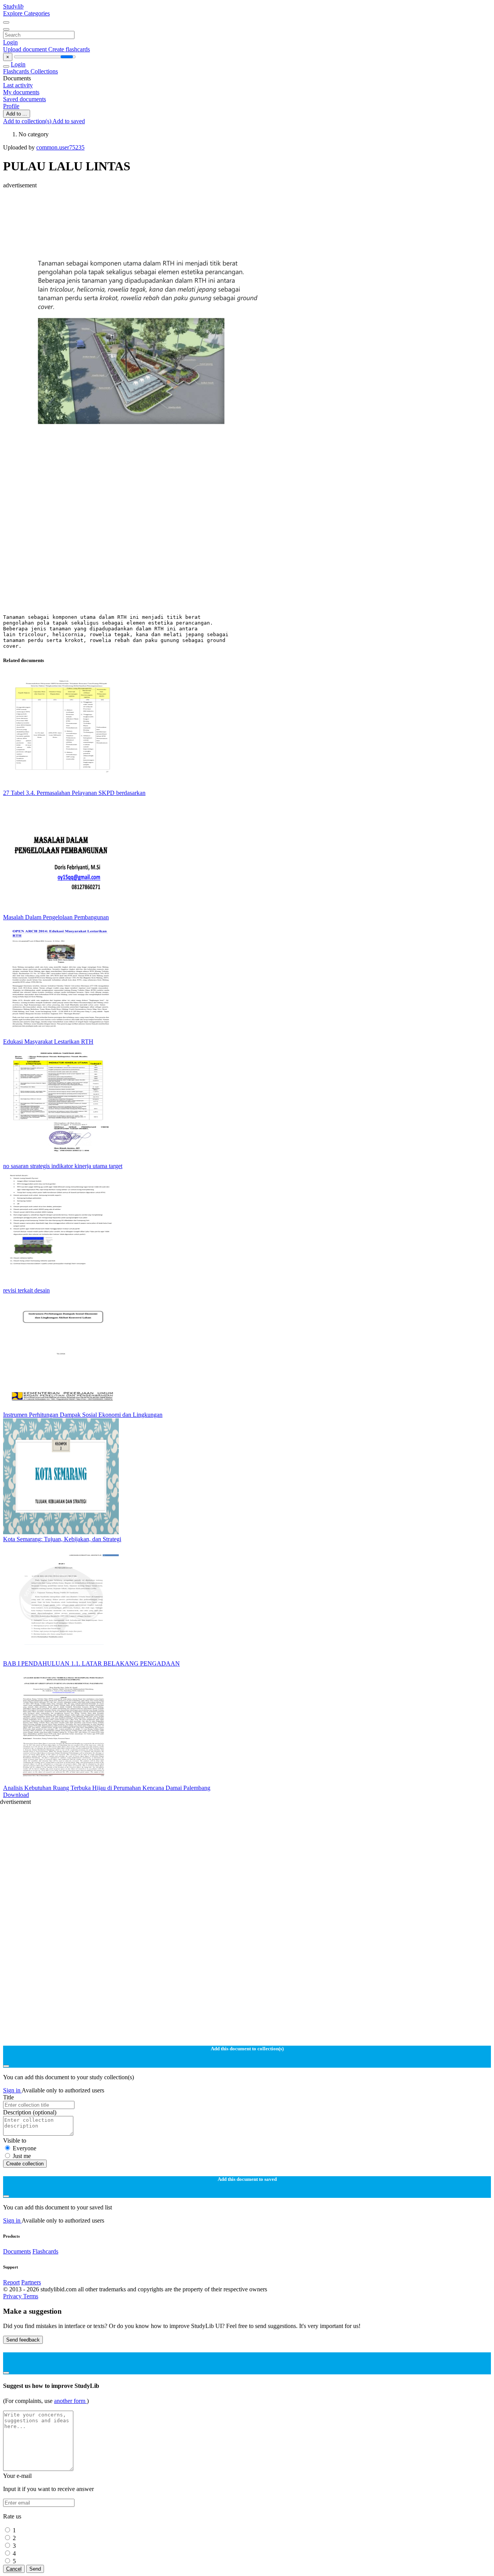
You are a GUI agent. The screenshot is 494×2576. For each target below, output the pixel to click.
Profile (11, 106)
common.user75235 (60, 147)
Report (11, 2282)
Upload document (26, 49)
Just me (22, 2156)
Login (10, 42)
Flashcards (17, 71)
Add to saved (69, 121)
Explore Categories (26, 13)
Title (8, 2097)
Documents (17, 2251)
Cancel (14, 2569)
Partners (31, 2282)
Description (30, 2112)
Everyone (25, 2148)
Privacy (13, 2296)
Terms (31, 2296)
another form (70, 2401)
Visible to (15, 2140)
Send (35, 2569)
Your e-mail (17, 2476)
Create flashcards (69, 49)
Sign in (12, 2090)
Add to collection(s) (28, 121)
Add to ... (17, 114)
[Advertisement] (235, 206)
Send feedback (23, 2340)
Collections (44, 71)
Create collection (25, 2164)
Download (16, 1795)
